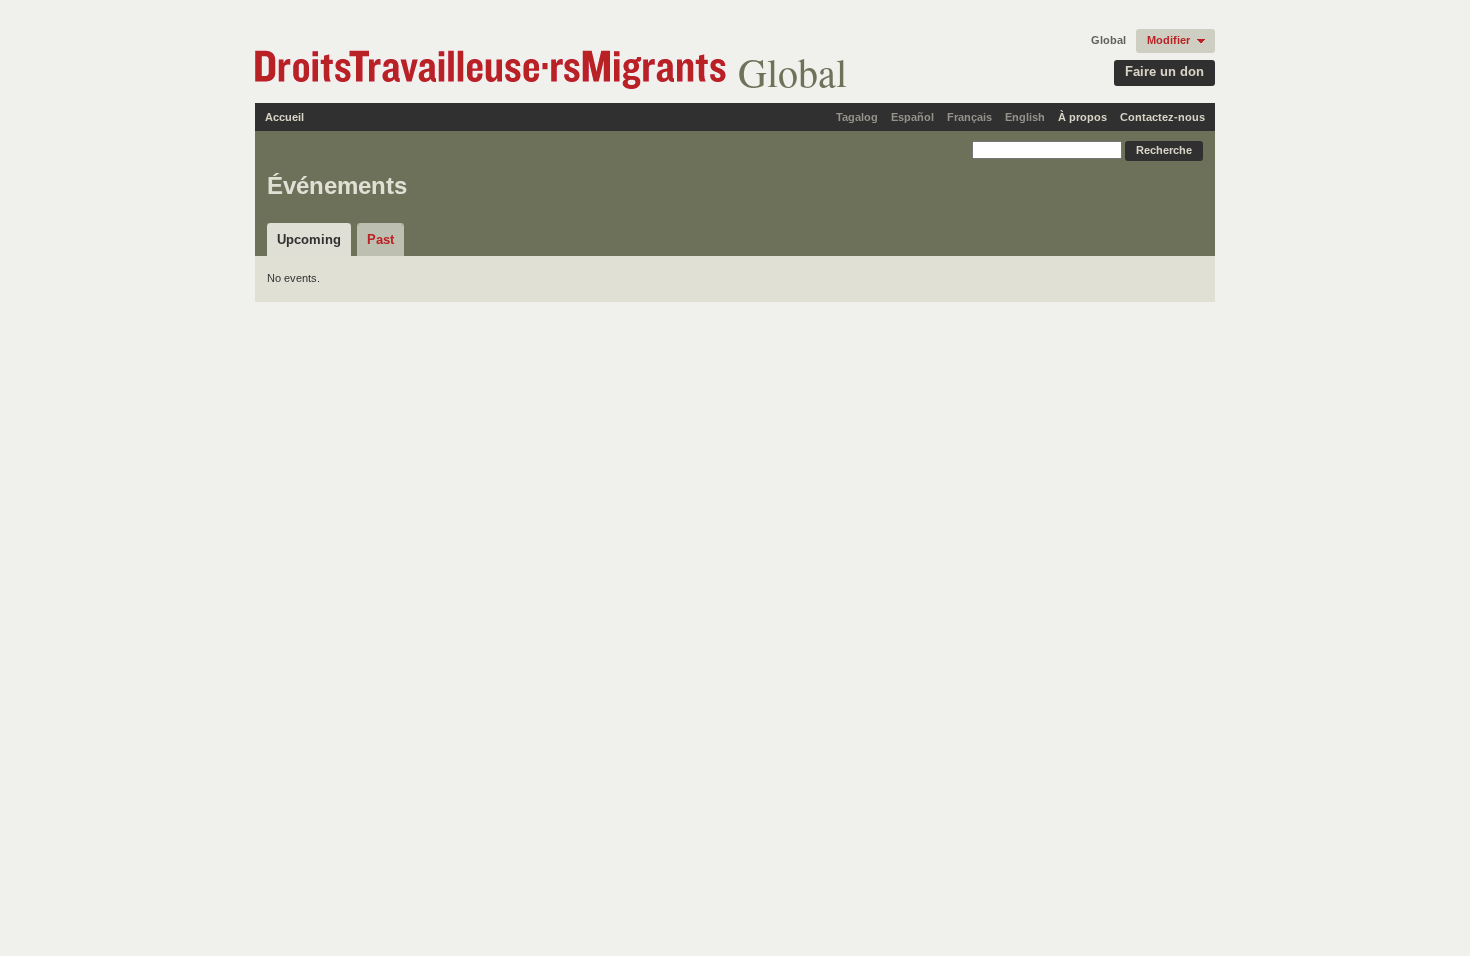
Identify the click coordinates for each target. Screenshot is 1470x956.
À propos (1082, 117)
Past (380, 239)
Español (912, 117)
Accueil (284, 117)
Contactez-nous (1162, 117)
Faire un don (1164, 71)
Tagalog (857, 117)
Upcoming (309, 239)
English (1025, 117)
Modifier (1168, 40)
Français (969, 117)
